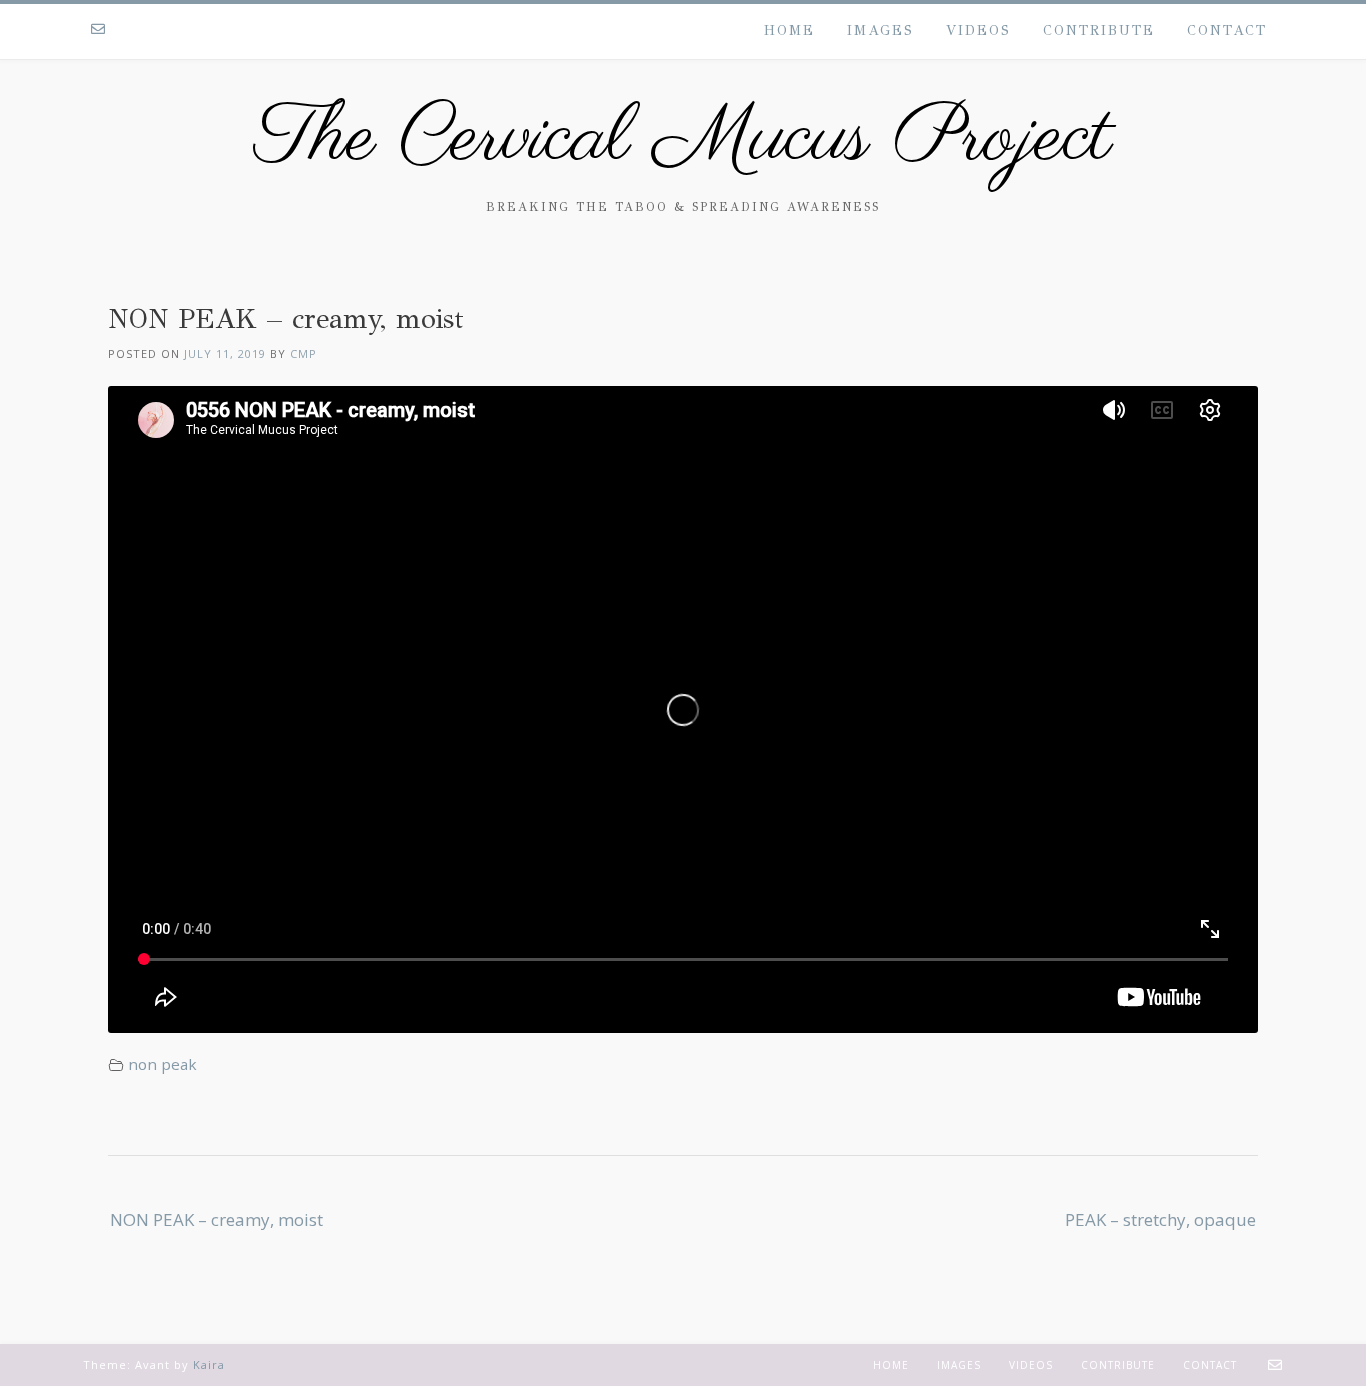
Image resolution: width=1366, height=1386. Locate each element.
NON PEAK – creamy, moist (216, 1219)
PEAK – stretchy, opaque (1160, 1219)
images (880, 30)
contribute (1099, 30)
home (789, 30)
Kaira (209, 1364)
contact (1227, 30)
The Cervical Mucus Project (683, 140)
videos (978, 30)
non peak (162, 1064)
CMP (303, 353)
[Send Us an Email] (98, 30)
